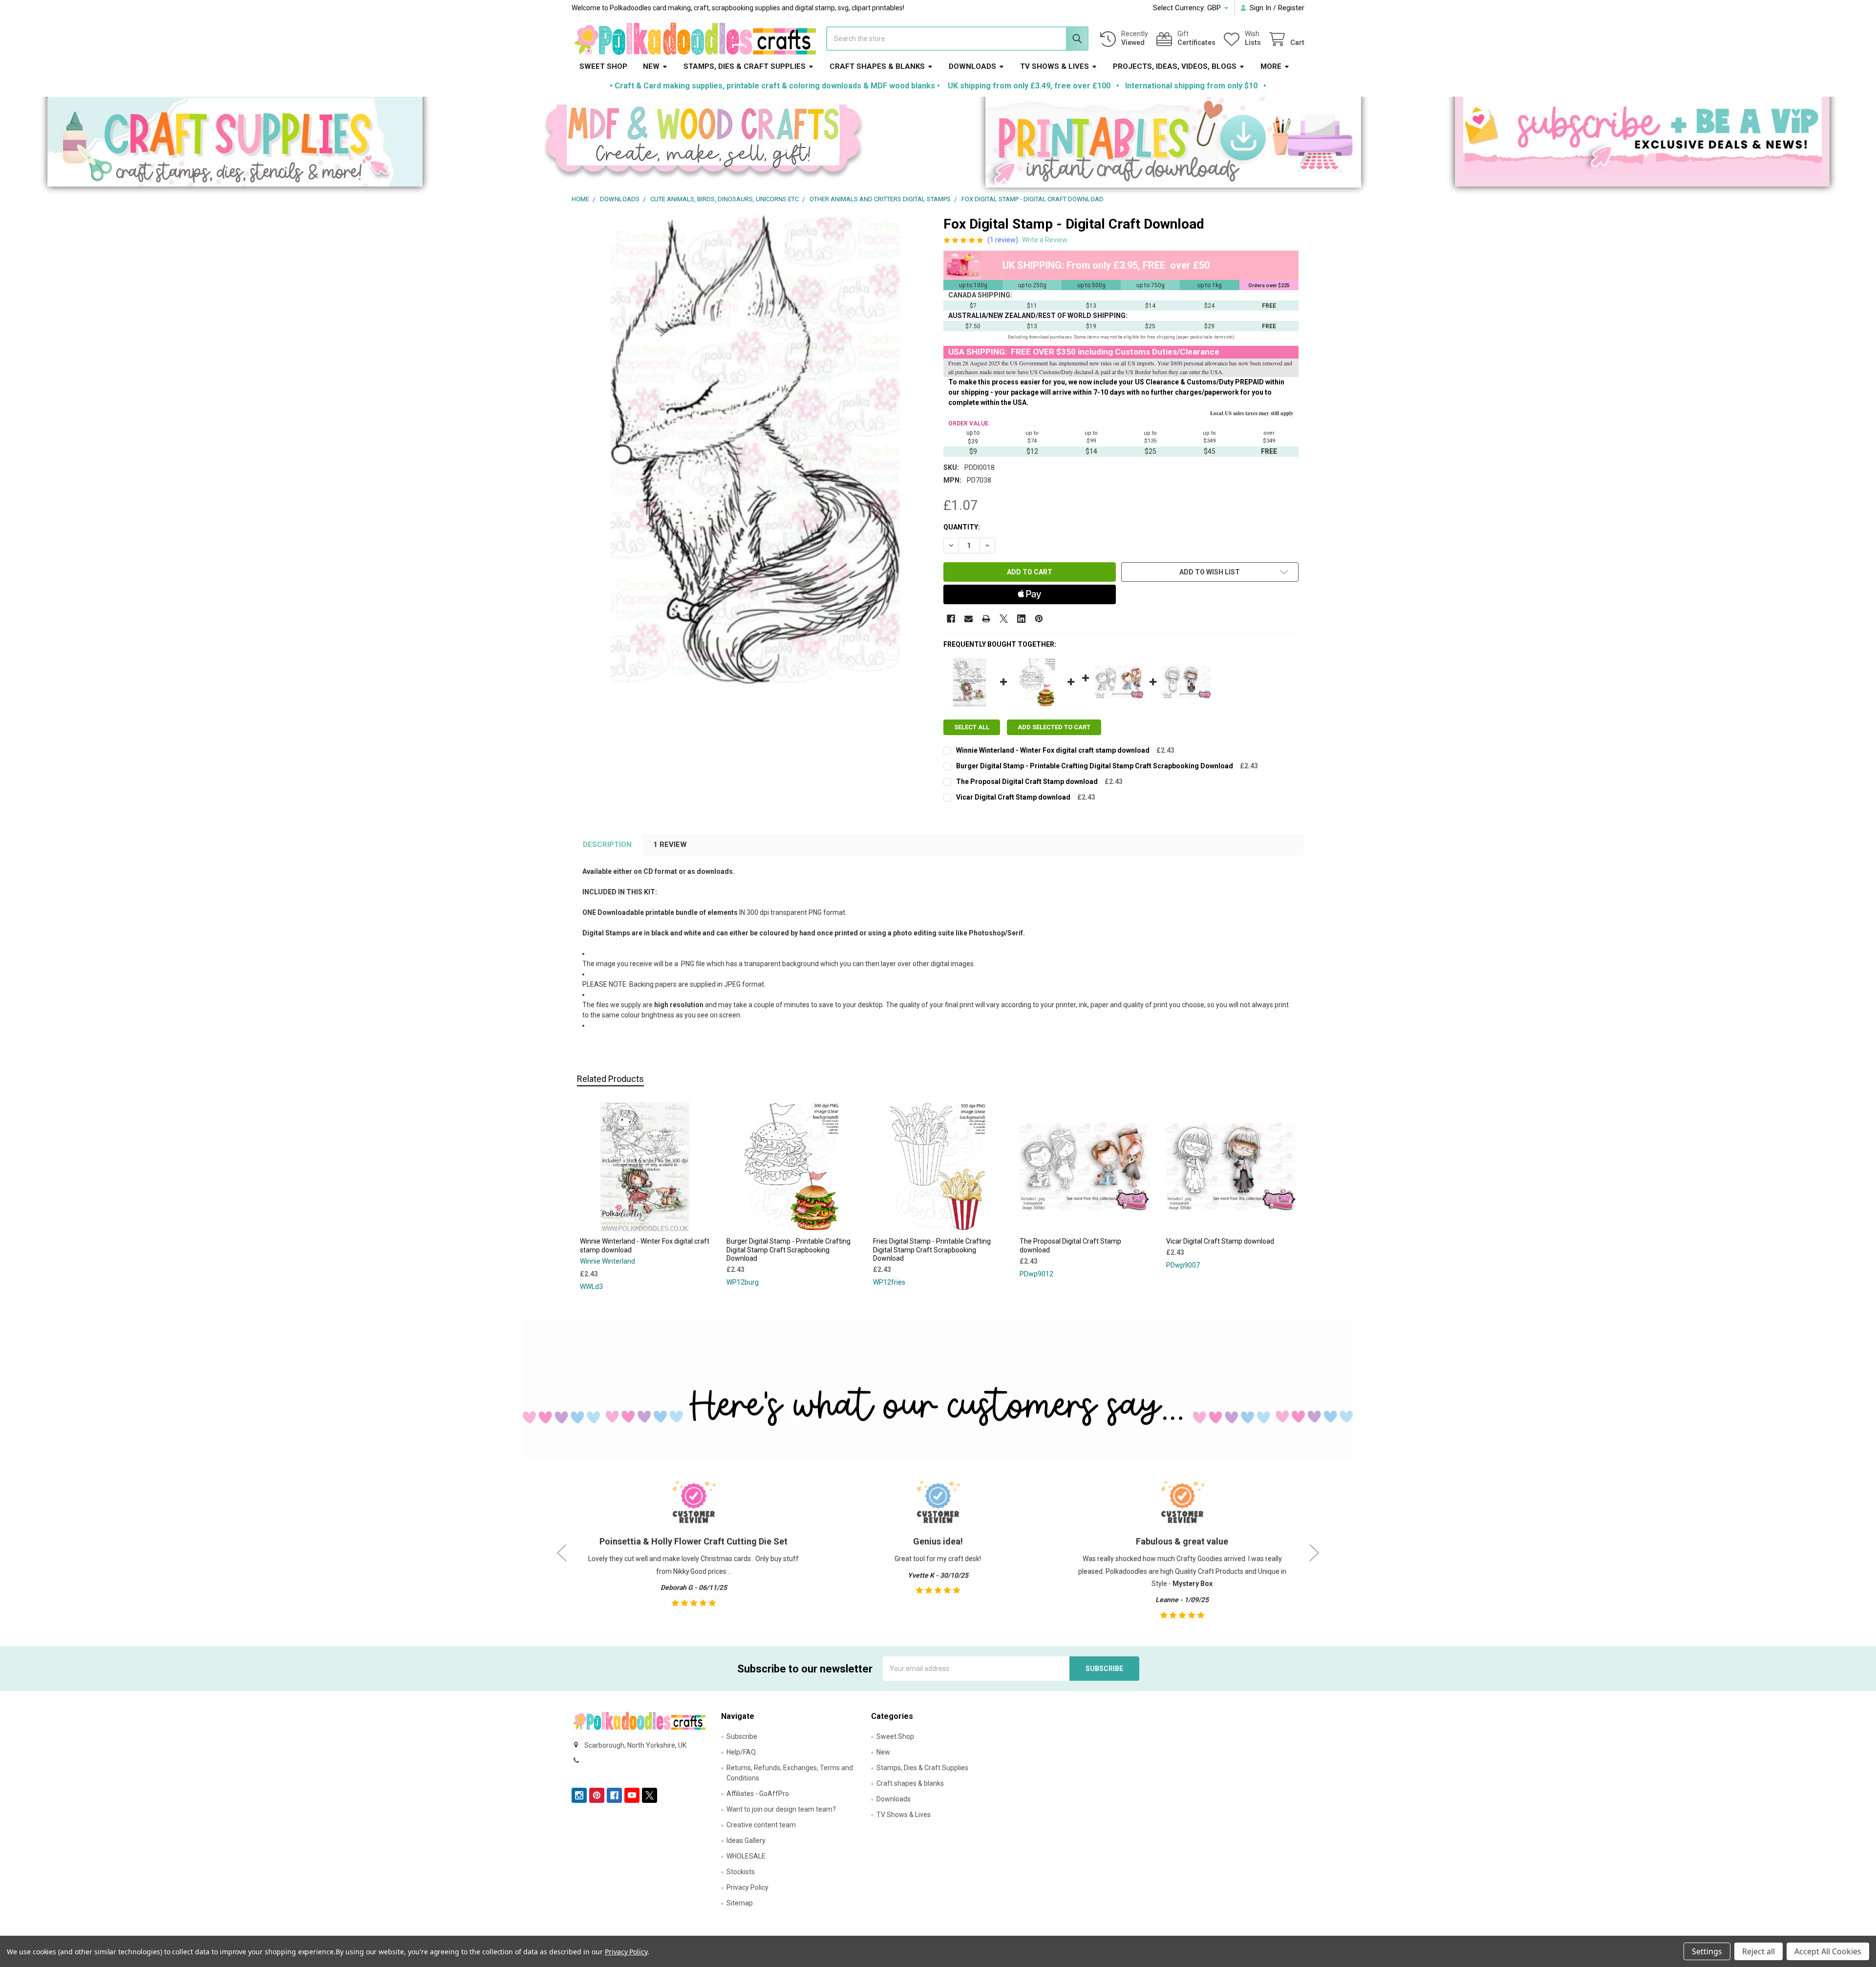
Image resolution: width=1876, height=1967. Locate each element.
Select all (972, 727)
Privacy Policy (747, 1887)
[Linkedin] (1021, 619)
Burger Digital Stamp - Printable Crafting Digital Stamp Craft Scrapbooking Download (1095, 766)
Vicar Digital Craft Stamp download (1013, 797)
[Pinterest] (1039, 619)
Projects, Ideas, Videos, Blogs (1175, 66)
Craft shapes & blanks (877, 66)
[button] (235, 146)
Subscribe (742, 1736)
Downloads (972, 66)
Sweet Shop (603, 66)
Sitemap (740, 1903)
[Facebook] (951, 619)
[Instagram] (579, 1795)
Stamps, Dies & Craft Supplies (745, 66)
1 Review (670, 845)
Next (1314, 1553)
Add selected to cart (1054, 727)
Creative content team (761, 1825)
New (651, 66)
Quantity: (962, 527)
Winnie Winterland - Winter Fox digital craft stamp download (1053, 750)
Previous (562, 1553)
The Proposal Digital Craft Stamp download (1027, 782)
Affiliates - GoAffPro (758, 1794)
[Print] (986, 619)
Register (1291, 8)
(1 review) (1003, 240)
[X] (1004, 619)
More (1271, 66)
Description (607, 845)
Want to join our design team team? (781, 1809)
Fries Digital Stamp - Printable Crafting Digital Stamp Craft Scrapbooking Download (932, 1250)
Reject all (1759, 1951)
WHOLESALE (746, 1856)
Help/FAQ (741, 1752)
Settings (1707, 1951)
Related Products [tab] (610, 1079)
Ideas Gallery (746, 1840)
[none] (755, 450)
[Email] (969, 619)
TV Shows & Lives (1055, 66)
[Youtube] (632, 1795)
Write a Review (1045, 240)
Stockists (741, 1872)
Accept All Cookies (1828, 1951)
